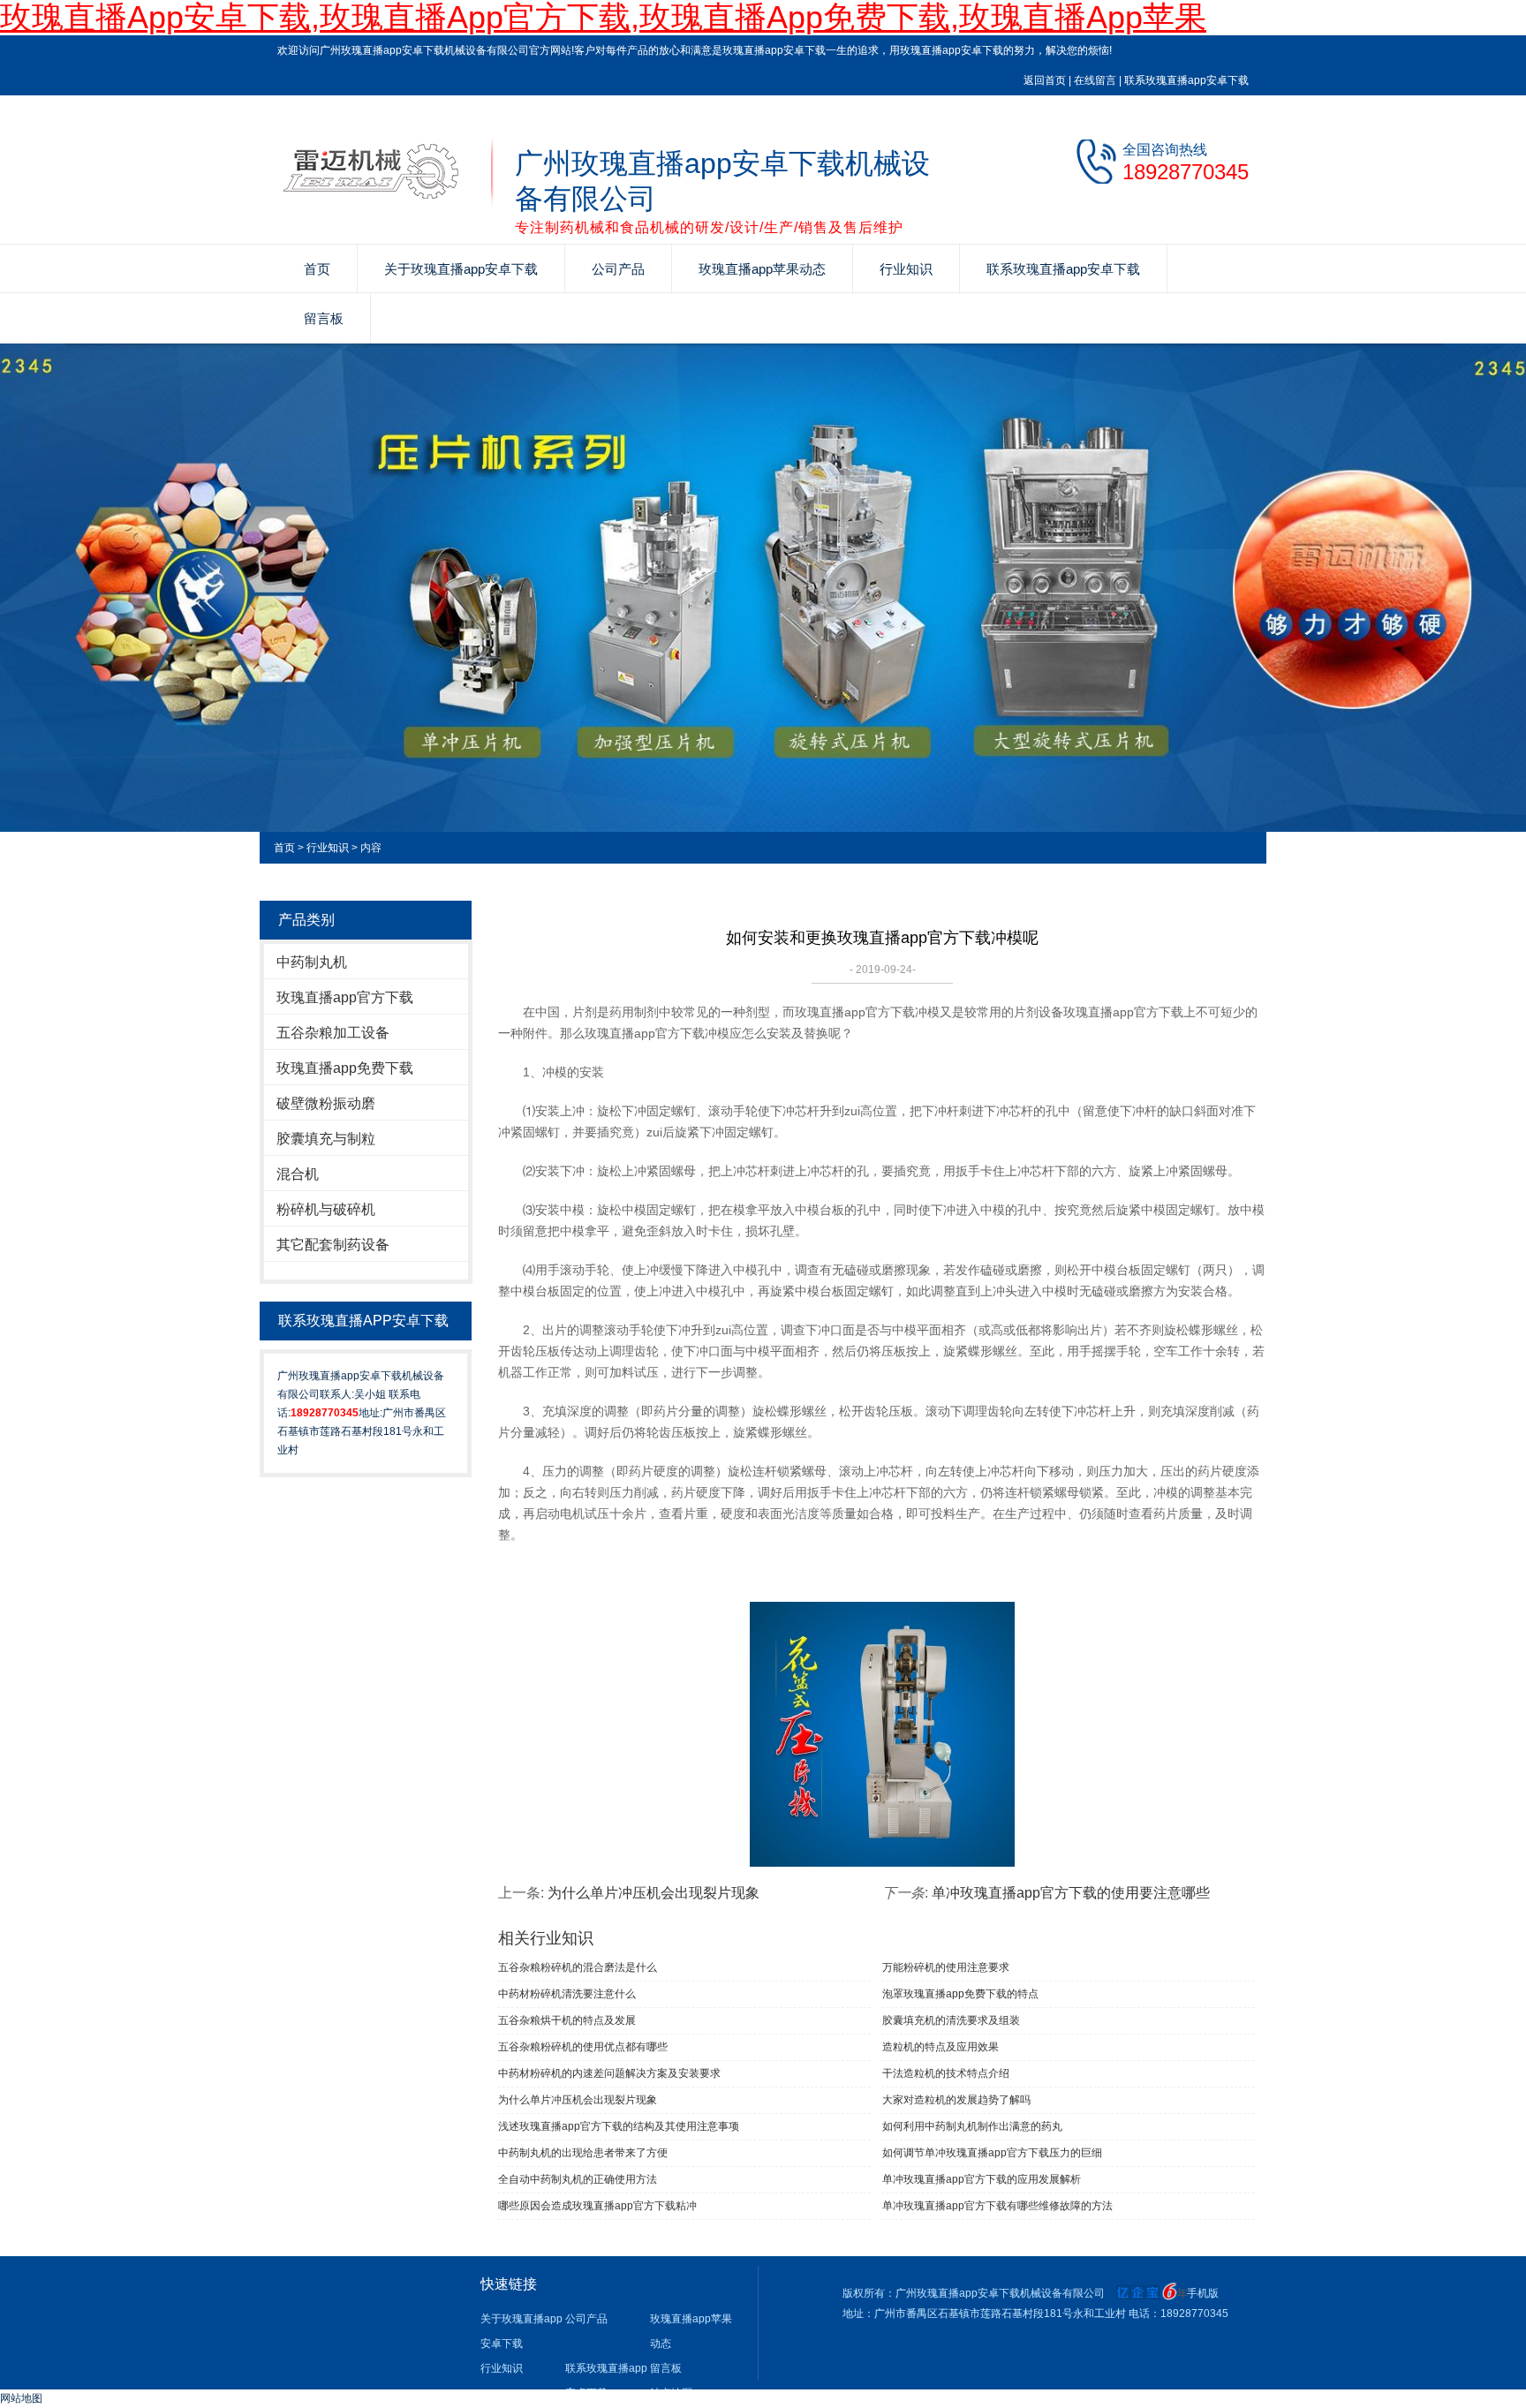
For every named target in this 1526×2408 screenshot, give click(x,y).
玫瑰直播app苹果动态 (762, 269)
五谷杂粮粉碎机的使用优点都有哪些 (583, 2047)
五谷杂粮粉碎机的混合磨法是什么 (578, 1967)
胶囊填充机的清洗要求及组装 (951, 2020)
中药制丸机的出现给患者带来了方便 (583, 2153)
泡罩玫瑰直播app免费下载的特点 (960, 1994)
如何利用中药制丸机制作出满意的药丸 (972, 2126)
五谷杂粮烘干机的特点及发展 (567, 2020)
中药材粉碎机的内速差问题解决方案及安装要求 (609, 2073)
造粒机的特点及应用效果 (941, 2047)
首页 (317, 269)
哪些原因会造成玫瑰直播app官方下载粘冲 (597, 2206)
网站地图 (21, 2398)
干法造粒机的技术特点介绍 (946, 2073)
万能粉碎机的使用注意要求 (946, 1967)
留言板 (324, 318)
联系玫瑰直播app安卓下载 (1186, 80)
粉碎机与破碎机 (326, 1209)
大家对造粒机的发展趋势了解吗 (956, 2100)
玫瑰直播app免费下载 (345, 1068)
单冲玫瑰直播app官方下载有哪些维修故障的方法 (997, 2206)
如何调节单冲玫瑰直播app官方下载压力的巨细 (992, 2153)
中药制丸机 (312, 962)
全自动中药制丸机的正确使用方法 (578, 2179)
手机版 (1203, 2293)
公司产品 (618, 269)
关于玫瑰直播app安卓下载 (461, 269)
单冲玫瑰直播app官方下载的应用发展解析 (982, 2179)
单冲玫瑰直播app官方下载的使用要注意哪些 (1071, 1893)
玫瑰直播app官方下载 (345, 997)
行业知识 (906, 269)
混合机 (298, 1174)
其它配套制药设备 (333, 1245)
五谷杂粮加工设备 (333, 1033)
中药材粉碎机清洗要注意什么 (567, 1994)
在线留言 (1095, 80)
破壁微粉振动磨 (326, 1103)
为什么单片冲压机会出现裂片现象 (653, 1893)
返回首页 (1045, 80)
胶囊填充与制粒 (326, 1139)
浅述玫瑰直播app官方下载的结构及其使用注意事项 (619, 2126)
